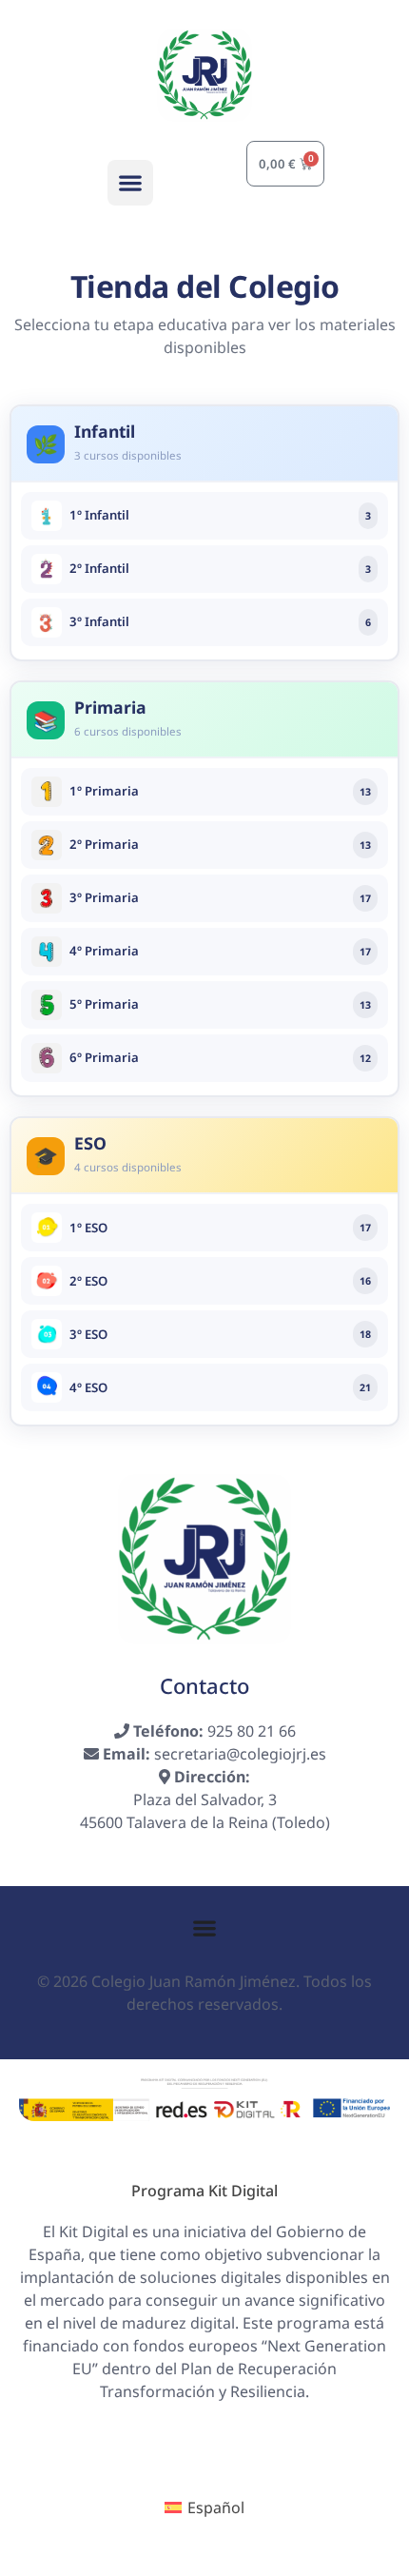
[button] (130, 183)
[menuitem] (204, 2507)
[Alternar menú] (204, 1928)
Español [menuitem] (216, 2507)
